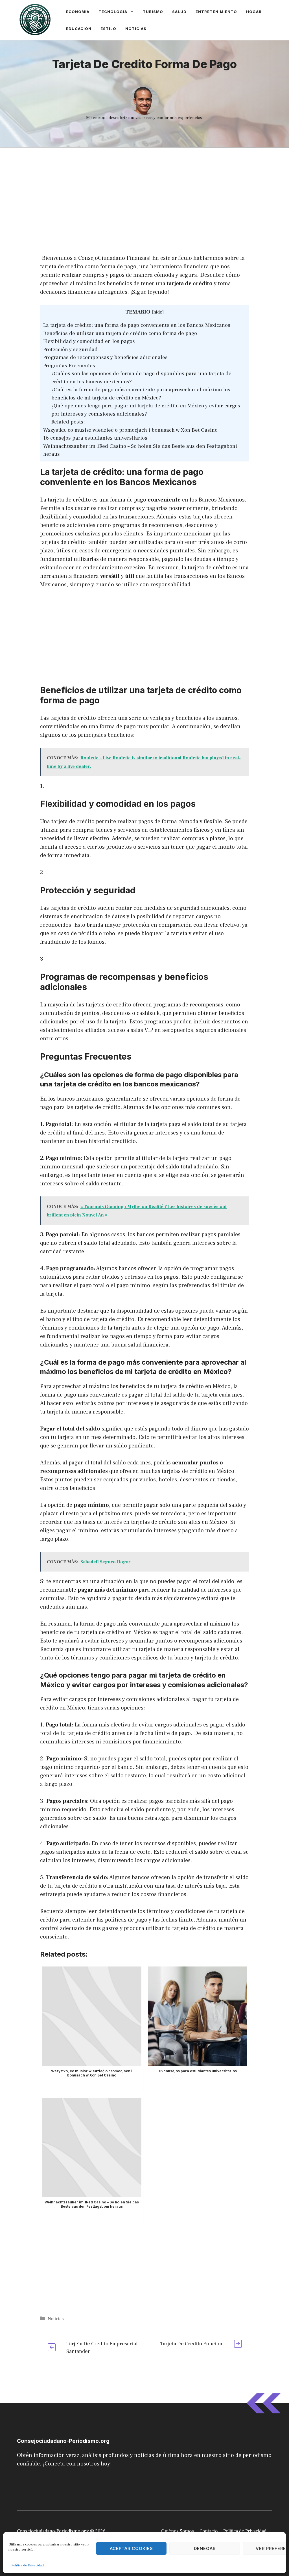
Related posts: (68, 422)
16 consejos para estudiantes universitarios (95, 438)
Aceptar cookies (131, 2548)
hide (158, 312)
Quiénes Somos (178, 2531)
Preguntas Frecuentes (69, 366)
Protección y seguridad (70, 349)
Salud (179, 12)
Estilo (108, 29)
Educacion (79, 29)
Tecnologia (113, 12)
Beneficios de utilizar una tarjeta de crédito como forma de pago (120, 333)
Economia (78, 12)
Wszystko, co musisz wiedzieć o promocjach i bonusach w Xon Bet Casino (130, 430)
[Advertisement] (144, 189)
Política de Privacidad (28, 2565)
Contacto (209, 2531)
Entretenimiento (216, 12)
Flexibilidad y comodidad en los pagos (89, 341)
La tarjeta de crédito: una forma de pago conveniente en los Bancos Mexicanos (137, 325)
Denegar (205, 2548)
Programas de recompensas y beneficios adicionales (105, 357)
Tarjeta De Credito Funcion (191, 2344)
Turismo (153, 12)
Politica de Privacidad (245, 2531)
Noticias (136, 29)
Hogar (254, 12)
